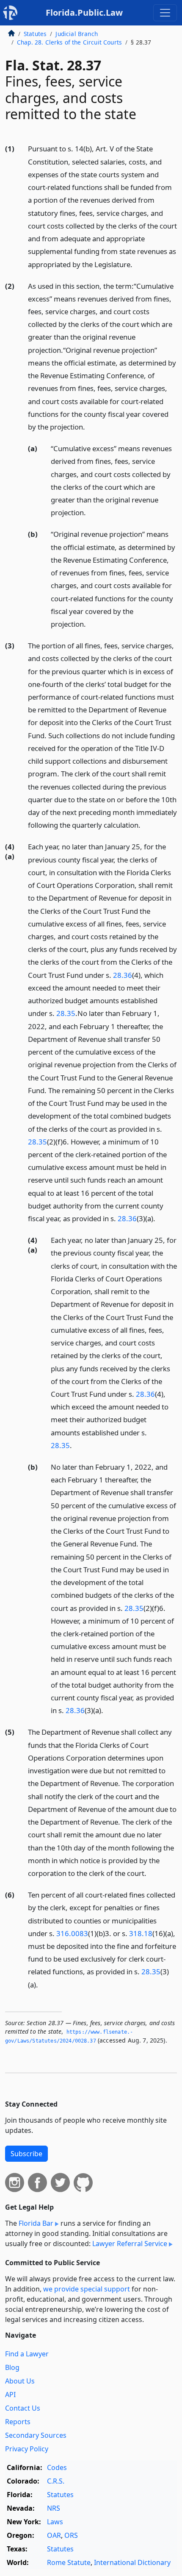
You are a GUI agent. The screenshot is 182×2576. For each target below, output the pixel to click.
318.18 (141, 1933)
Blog (12, 2367)
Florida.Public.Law (84, 13)
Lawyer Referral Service (130, 2244)
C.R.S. (56, 2481)
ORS (71, 2535)
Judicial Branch (76, 34)
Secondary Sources (36, 2435)
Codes (57, 2467)
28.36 (123, 975)
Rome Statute (69, 2562)
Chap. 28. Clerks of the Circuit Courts (69, 42)
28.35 (66, 1013)
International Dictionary (132, 2562)
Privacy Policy (27, 2449)
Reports (18, 2422)
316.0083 (72, 1933)
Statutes (35, 34)
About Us (20, 2381)
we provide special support (87, 2289)
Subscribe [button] (26, 2154)
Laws (55, 2522)
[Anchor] (137, 264)
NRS (54, 2508)
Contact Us (23, 2408)
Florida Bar (36, 2223)
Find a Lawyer (27, 2354)
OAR (54, 2535)
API (10, 2395)
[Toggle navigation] (165, 13)
